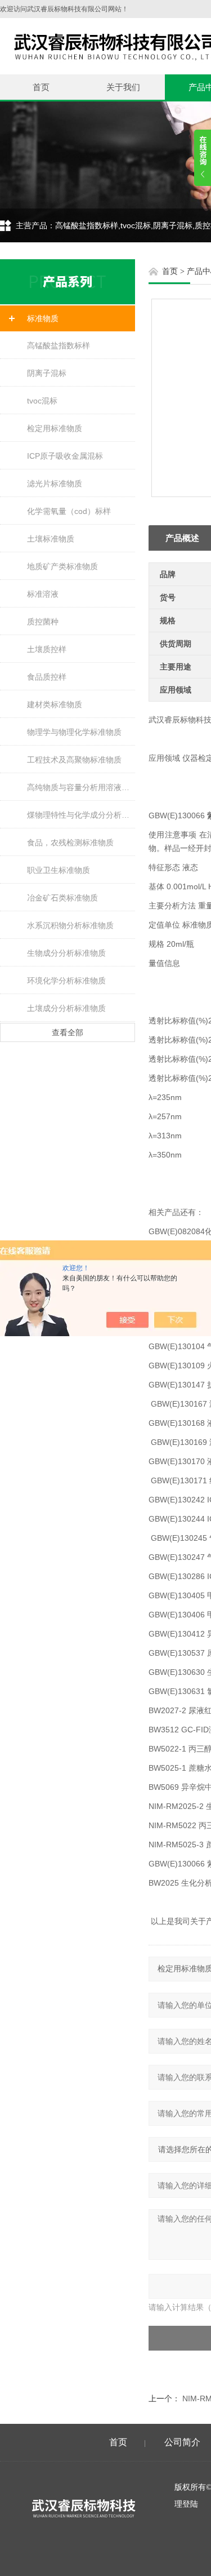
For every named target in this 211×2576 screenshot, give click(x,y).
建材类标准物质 (55, 704)
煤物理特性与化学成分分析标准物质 (81, 815)
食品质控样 (47, 677)
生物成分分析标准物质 (66, 953)
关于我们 (123, 87)
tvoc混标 (42, 401)
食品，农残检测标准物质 (70, 843)
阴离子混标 (47, 373)
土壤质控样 (47, 649)
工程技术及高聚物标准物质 (74, 760)
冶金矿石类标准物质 (62, 898)
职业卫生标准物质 (59, 870)
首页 (41, 87)
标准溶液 (43, 594)
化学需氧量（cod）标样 (69, 511)
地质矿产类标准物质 (62, 566)
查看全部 (68, 1032)
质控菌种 (43, 622)
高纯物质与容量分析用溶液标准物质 (81, 787)
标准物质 (43, 318)
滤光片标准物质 (55, 484)
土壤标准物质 (51, 539)
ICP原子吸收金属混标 (65, 456)
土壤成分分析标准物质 (66, 1008)
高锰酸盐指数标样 (59, 345)
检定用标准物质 (55, 428)
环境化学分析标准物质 (66, 981)
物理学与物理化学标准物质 (74, 732)
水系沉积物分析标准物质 (70, 925)
